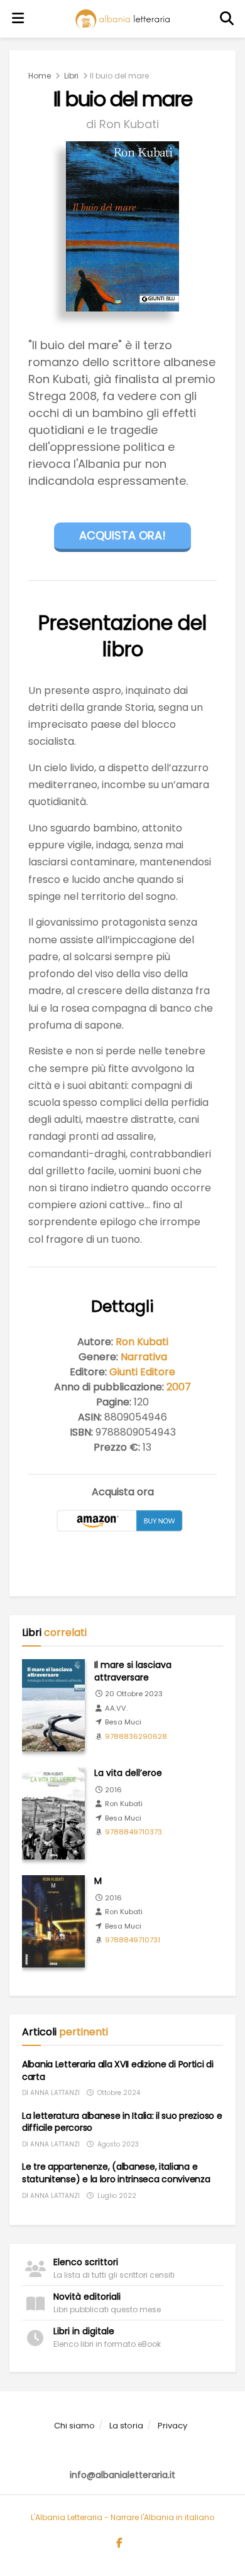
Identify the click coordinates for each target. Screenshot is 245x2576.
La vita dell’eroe (128, 1773)
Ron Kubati (142, 1342)
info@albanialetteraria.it (122, 2475)
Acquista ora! (122, 535)
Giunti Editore (142, 1372)
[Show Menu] (18, 19)
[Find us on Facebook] (119, 2543)
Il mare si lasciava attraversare (133, 1671)
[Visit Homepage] (122, 19)
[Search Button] (227, 19)
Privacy (172, 2426)
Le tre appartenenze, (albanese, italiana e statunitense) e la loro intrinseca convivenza (116, 2173)
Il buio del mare (119, 76)
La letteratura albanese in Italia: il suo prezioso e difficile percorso (122, 2122)
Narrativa (144, 1357)
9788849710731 (133, 1940)
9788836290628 (136, 1736)
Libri (71, 76)
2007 (179, 1387)
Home (40, 76)
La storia (126, 2426)
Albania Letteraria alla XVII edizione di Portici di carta (118, 2070)
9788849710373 (133, 1832)
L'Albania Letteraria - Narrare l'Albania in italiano (122, 2517)
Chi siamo (74, 2426)
